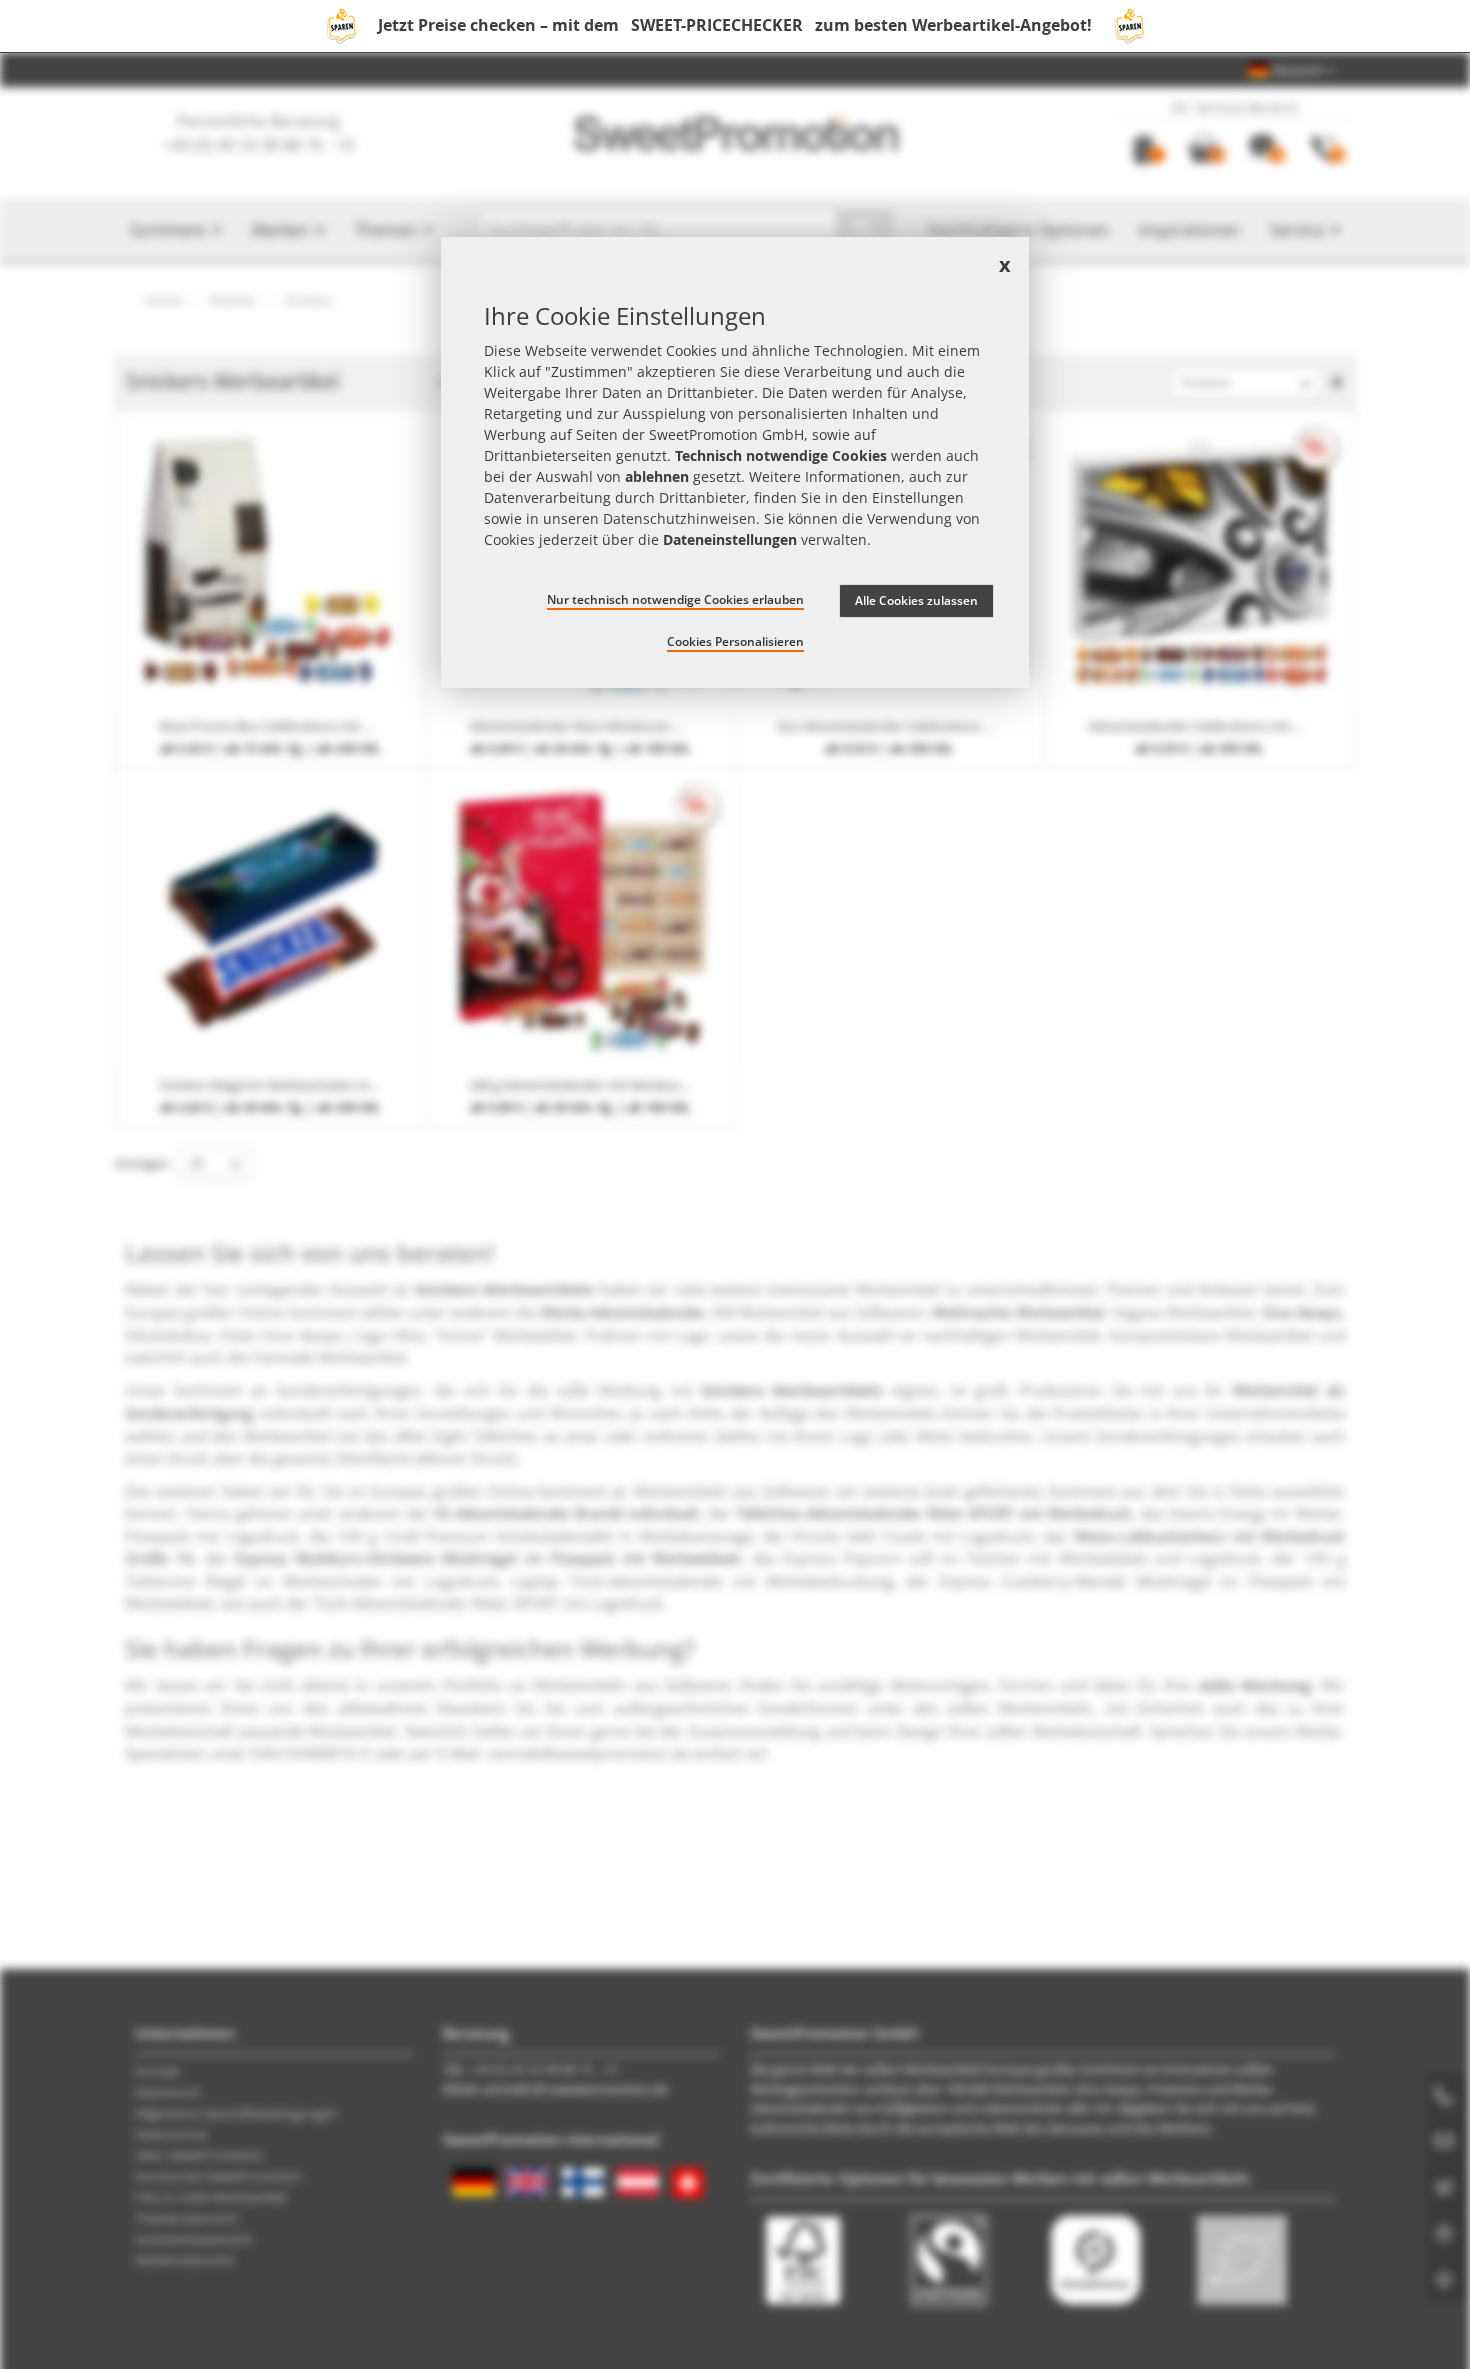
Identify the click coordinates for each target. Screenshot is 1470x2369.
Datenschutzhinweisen (679, 519)
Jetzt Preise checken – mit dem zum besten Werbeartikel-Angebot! (735, 25)
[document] (735, 463)
